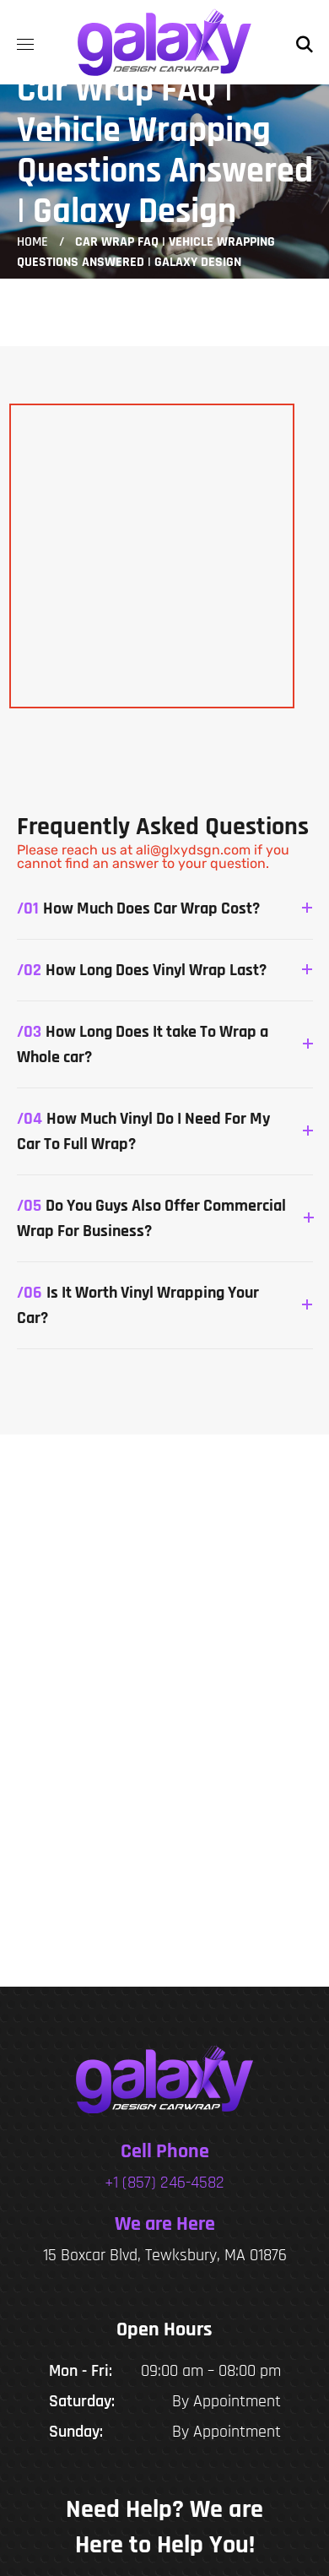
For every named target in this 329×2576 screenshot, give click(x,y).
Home (32, 242)
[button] (305, 42)
